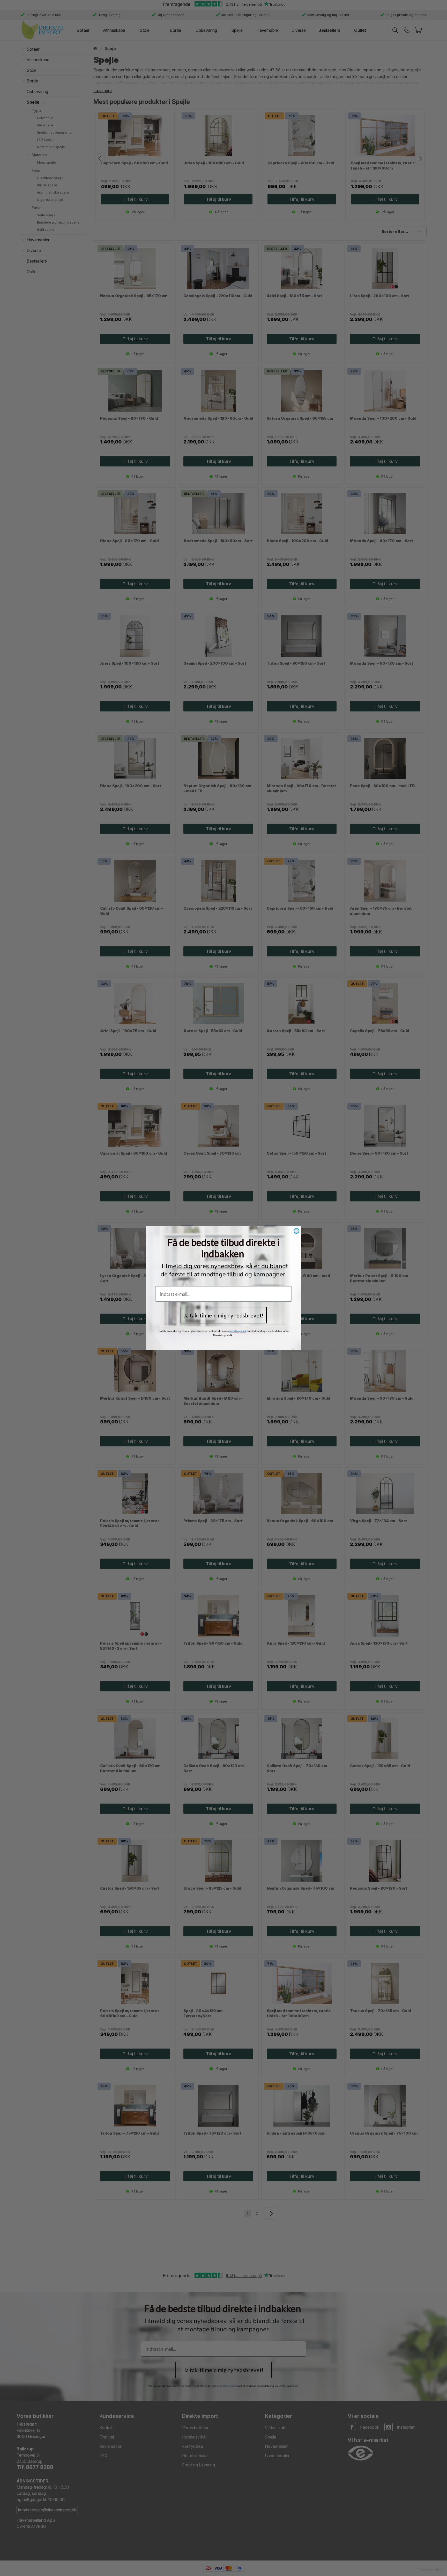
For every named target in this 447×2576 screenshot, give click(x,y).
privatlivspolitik (238, 1331)
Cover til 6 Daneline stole (31, 2561)
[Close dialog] (296, 1231)
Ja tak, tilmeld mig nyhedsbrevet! (224, 1315)
